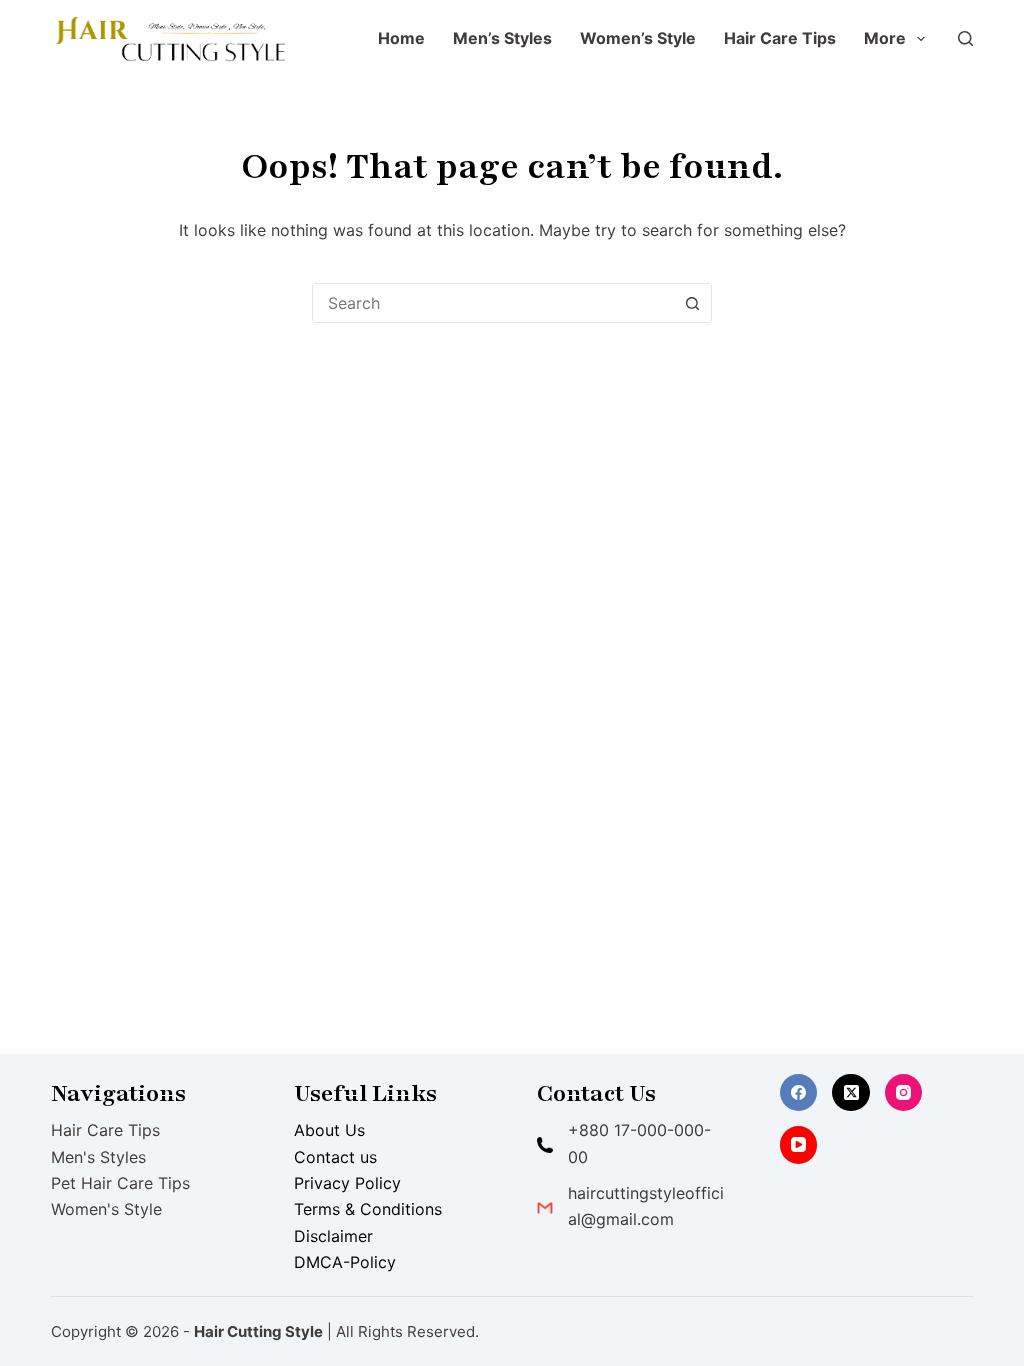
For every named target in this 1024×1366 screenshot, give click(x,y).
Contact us (335, 1157)
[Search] (965, 38)
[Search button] (692, 303)
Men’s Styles (502, 38)
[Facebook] (799, 1093)
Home (401, 38)
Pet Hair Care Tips (120, 1183)
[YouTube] (799, 1145)
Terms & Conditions (368, 1209)
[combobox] (493, 303)
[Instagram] (904, 1093)
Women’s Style (638, 38)
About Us (329, 1130)
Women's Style (106, 1209)
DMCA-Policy (345, 1262)
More (885, 38)
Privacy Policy (347, 1183)
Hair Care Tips (780, 38)
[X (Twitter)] (851, 1093)
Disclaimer (333, 1236)
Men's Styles (98, 1157)
